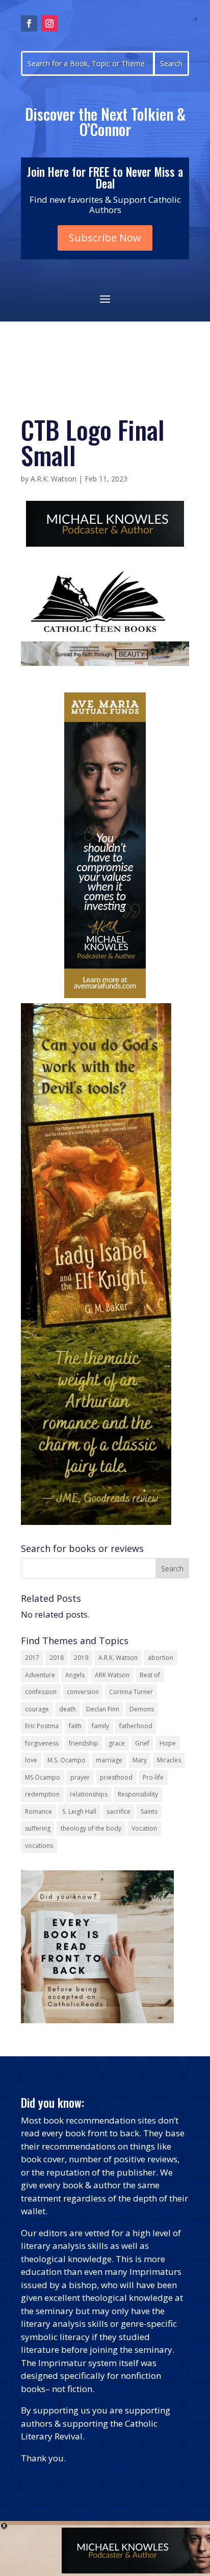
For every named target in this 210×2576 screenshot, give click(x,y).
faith (75, 1726)
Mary (140, 1760)
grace (117, 1743)
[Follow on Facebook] (29, 23)
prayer (80, 1777)
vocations (39, 1846)
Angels (75, 1675)
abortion (161, 1658)
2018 (57, 1658)
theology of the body (91, 1828)
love (31, 1760)
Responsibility (138, 1794)
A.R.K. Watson (54, 479)
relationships (89, 1794)
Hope (168, 1743)
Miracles (169, 1760)
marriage (109, 1760)
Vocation (144, 1828)
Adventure (40, 1675)
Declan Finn (103, 1709)
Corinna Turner (131, 1692)
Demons (142, 1709)
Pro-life (153, 1777)
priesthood (116, 1777)
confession (41, 1692)
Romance (38, 1812)
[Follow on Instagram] (49, 23)
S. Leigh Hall (79, 1812)
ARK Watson (112, 1675)
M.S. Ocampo (67, 1760)
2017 (32, 1658)
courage (37, 1709)
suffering (38, 1828)
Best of (150, 1675)
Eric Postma (42, 1726)
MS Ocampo (43, 1777)
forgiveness (42, 1743)
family (100, 1726)
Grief (142, 1743)
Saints (149, 1812)
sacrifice (119, 1812)
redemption (42, 1794)
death (68, 1709)
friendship (84, 1743)
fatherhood (136, 1726)
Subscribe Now (105, 238)
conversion (83, 1692)
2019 (81, 1658)
